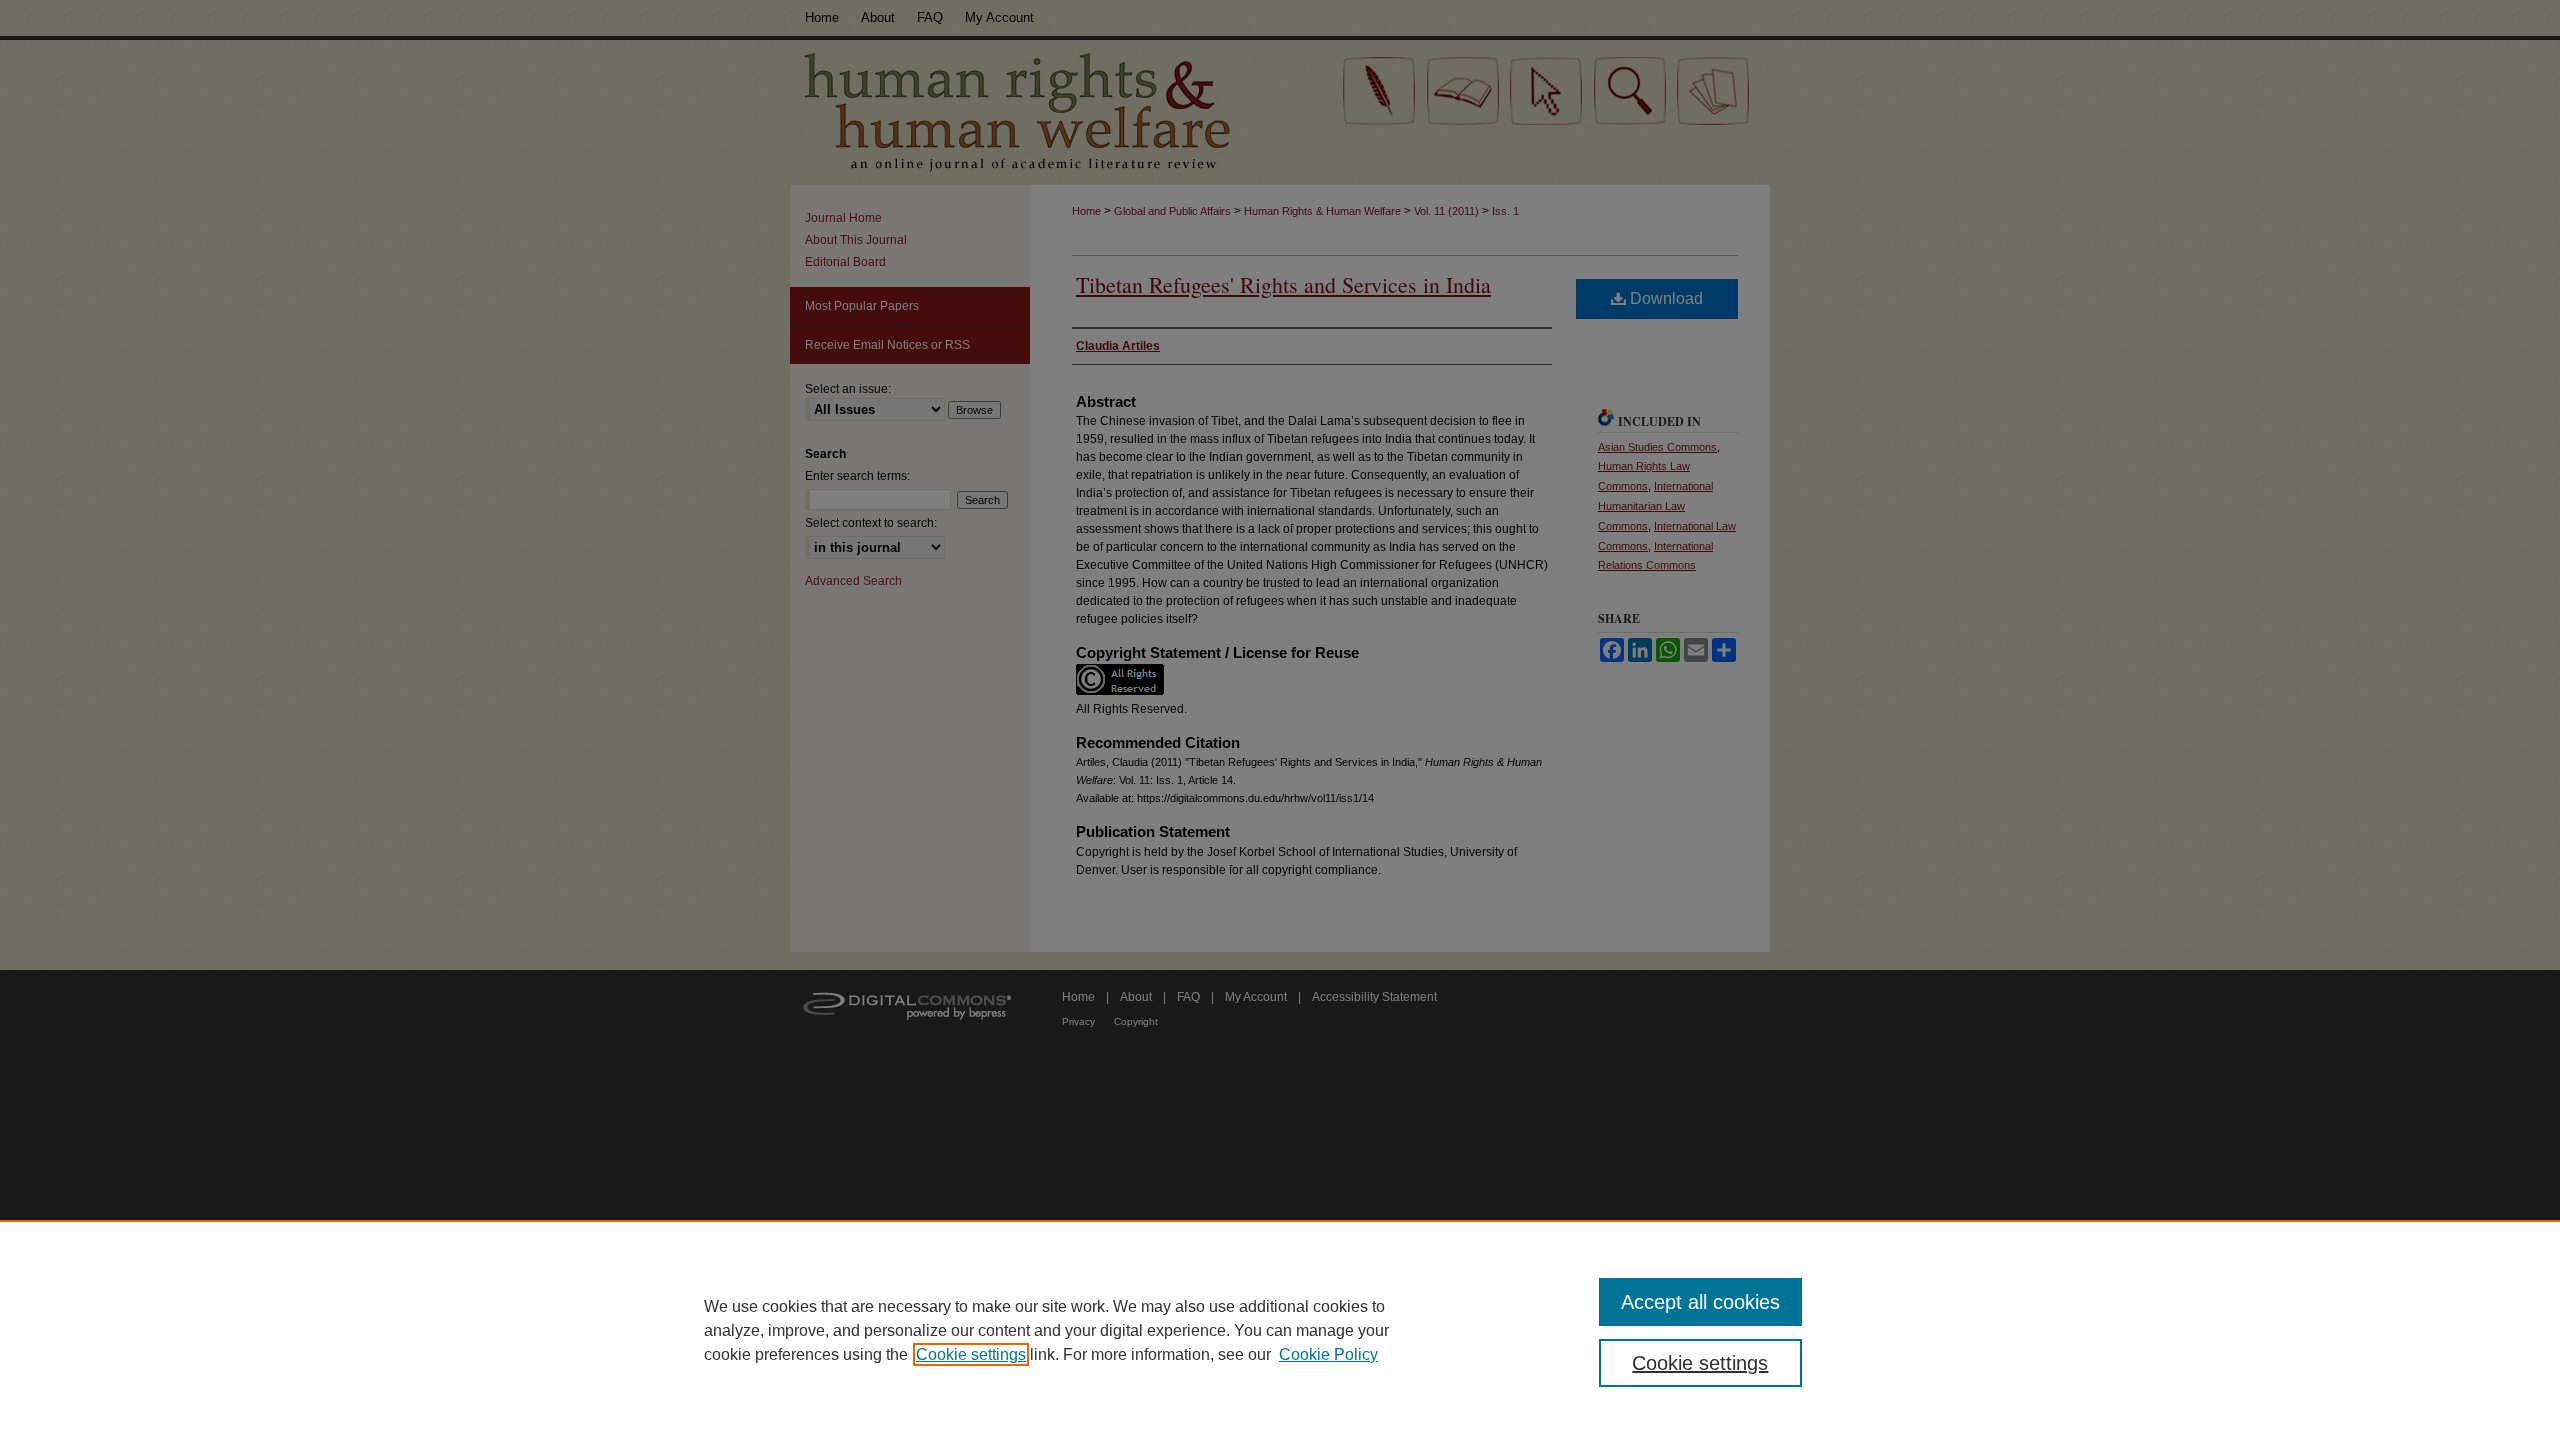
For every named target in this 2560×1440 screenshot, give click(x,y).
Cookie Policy (1328, 1354)
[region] (1280, 1330)
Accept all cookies (1700, 1302)
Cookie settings (971, 1354)
